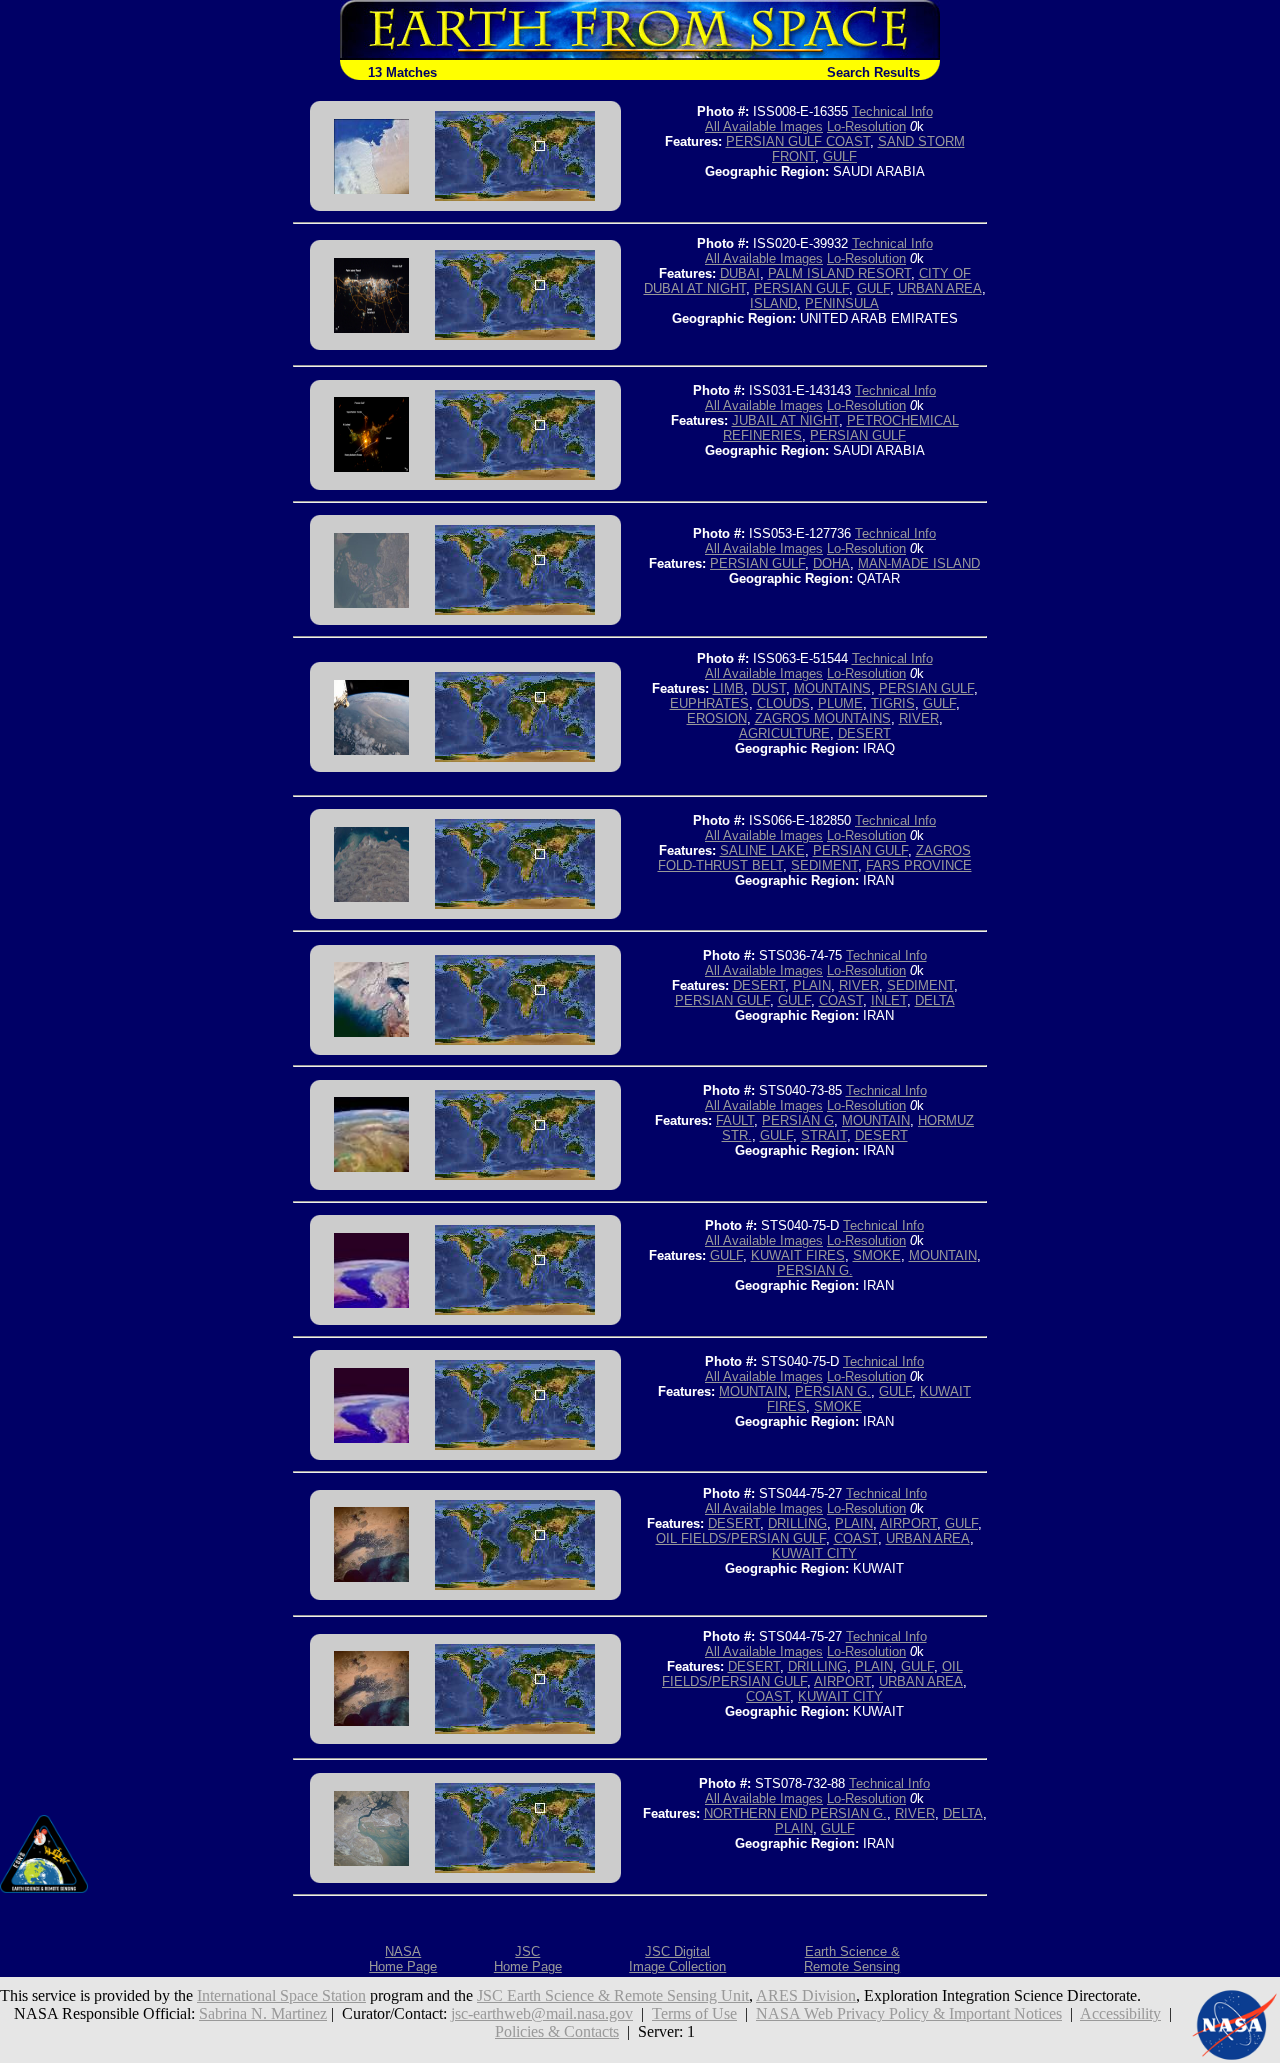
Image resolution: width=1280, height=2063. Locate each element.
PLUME (840, 703)
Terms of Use (694, 2013)
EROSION (717, 718)
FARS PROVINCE (919, 865)
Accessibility (1120, 2013)
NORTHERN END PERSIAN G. (795, 1813)
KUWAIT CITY (814, 1553)
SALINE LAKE (762, 850)
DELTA (935, 1000)
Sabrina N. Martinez (263, 2013)
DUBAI (740, 273)
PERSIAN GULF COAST (798, 141)
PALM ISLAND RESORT (839, 273)
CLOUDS (783, 703)
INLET (889, 1000)
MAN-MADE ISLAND (919, 563)
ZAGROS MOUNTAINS (823, 718)
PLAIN (812, 985)
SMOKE (877, 1255)
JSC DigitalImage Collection (677, 1959)
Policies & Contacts (557, 2031)
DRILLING (797, 1523)
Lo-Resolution (866, 126)
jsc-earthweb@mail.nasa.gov (542, 2013)
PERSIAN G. (815, 1270)
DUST (769, 688)
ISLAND (773, 303)
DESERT (864, 733)
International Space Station (281, 1995)
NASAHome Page (403, 1959)
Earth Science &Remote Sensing (852, 1959)
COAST (841, 1000)
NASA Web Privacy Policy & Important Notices (909, 2013)
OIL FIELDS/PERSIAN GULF (741, 1538)
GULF (840, 156)
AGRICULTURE (784, 733)
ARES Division (806, 1995)
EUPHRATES (709, 703)
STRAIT (824, 1135)
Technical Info (892, 111)
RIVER (919, 718)
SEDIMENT (824, 865)
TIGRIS (893, 703)
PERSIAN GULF (801, 288)
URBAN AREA (940, 288)
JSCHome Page (528, 1959)
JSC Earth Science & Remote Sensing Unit (613, 1995)
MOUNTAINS (832, 688)
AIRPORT (908, 1523)
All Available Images (764, 126)
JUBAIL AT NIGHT (785, 420)
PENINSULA (842, 303)
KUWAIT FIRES (798, 1255)
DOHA (831, 563)
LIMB (728, 688)
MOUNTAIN (876, 1120)
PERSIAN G (798, 1120)
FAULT (735, 1120)
